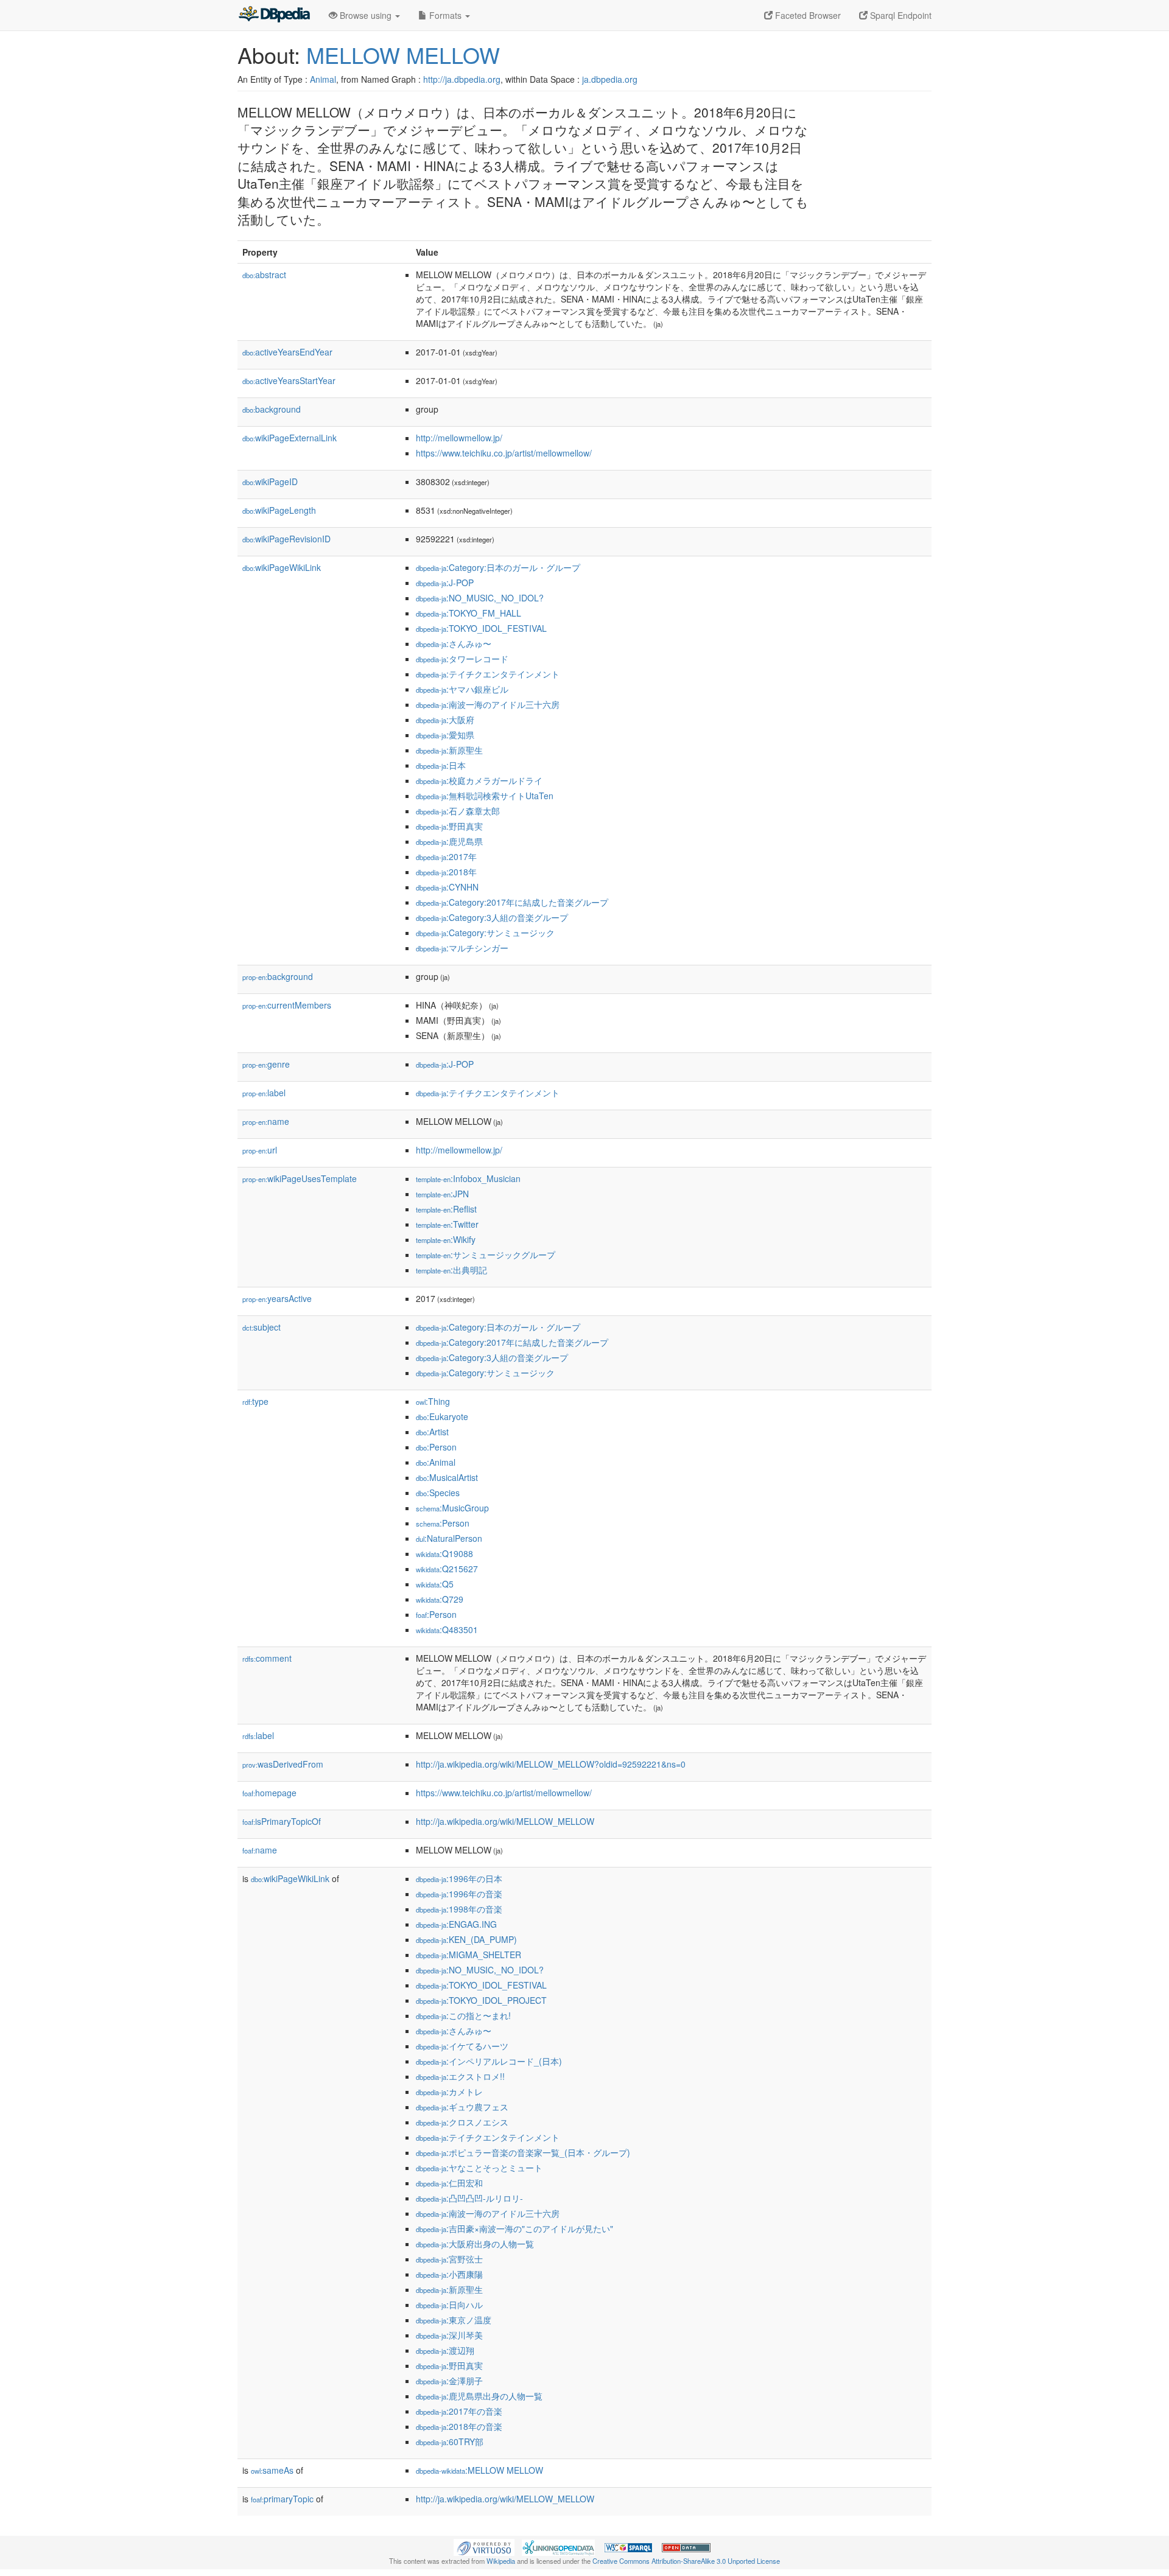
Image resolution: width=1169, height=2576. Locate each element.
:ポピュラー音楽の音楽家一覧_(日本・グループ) (523, 2152)
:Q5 (435, 1584)
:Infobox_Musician (468, 1178)
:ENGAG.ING (456, 1924)
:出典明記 (451, 1270)
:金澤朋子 (449, 2381)
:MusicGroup (452, 1508)
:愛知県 (445, 735)
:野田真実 (449, 826)
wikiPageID (270, 481)
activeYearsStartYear (289, 380)
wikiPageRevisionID (286, 539)
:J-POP (445, 583)
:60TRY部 (450, 2441)
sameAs (272, 2470)
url (260, 1150)
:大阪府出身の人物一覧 (475, 2244)
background (272, 409)
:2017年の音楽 (459, 2411)
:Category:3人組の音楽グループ (492, 917)
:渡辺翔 (445, 2350)
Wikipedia (501, 2561)
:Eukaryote (442, 1416)
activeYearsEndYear (287, 352)
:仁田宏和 (449, 2183)
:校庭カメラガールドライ (479, 780)
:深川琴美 (449, 2335)
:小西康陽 (449, 2274)
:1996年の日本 (459, 1878)
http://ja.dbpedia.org (462, 79)
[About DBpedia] (274, 15)
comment (267, 1658)
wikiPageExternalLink (290, 438)
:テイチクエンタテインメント (488, 674)
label (264, 1093)
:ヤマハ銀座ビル (462, 689)
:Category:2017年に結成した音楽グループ (512, 902)
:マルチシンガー (462, 948)
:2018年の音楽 (459, 2426)
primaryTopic (282, 2499)
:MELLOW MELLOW (479, 2470)
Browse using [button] (366, 15)
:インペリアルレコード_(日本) (489, 2061)
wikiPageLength (279, 510)
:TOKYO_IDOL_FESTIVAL (481, 628)
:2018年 (446, 872)
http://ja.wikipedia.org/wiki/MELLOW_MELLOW (505, 1821)
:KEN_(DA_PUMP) (466, 1939)
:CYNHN (447, 887)
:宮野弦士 (449, 2259)
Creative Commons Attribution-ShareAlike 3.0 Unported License (686, 2561)
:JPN (442, 1194)
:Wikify (446, 1239)
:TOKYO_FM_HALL (469, 613)
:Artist (432, 1432)
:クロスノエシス (462, 2122)
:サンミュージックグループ (486, 1255)
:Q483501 (447, 1629)
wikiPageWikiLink (282, 567)
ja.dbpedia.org (610, 79)
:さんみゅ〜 (454, 643)
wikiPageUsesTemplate (300, 1178)
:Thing (433, 1401)
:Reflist (446, 1209)
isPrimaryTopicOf (282, 1821)
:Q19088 (444, 1553)
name (266, 1121)
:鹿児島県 (449, 841)
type (255, 1401)
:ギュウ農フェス (462, 2107)
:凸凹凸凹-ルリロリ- (469, 2198)
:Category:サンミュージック (485, 933)
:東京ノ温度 (454, 2320)
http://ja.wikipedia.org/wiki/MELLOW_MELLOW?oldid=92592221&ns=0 (551, 1764)
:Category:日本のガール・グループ (498, 567)
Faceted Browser (807, 15)
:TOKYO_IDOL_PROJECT (481, 2000)
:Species (438, 1493)
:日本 (441, 765)
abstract (264, 275)
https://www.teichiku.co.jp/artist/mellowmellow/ (504, 453)
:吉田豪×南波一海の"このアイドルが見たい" (514, 2228)
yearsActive (277, 1298)
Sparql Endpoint (900, 15)
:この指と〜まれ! (463, 2015)
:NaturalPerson (449, 1538)
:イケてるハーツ (462, 2046)
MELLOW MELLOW (403, 54)
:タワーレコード (462, 659)
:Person (436, 1447)
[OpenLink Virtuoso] (484, 2546)
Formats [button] (445, 15)
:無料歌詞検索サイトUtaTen (485, 796)
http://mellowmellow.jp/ (459, 438)
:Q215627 (447, 1569)
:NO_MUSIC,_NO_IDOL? (480, 598)
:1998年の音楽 (459, 1909)
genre (266, 1064)
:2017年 (446, 856)
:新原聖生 (449, 750)
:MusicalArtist (447, 1477)
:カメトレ (449, 2091)
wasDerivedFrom (283, 1764)
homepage (269, 1793)
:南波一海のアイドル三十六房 (488, 704)
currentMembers (287, 1005)
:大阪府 (445, 719)
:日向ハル (449, 2305)
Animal (323, 79)
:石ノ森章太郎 (458, 811)
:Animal (436, 1462)
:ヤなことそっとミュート (479, 2168)
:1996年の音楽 (459, 1894)
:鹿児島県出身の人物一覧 (479, 2396)
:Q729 (440, 1599)
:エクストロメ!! (460, 2076)
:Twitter (447, 1224)
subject (262, 1327)
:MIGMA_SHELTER (469, 1955)
